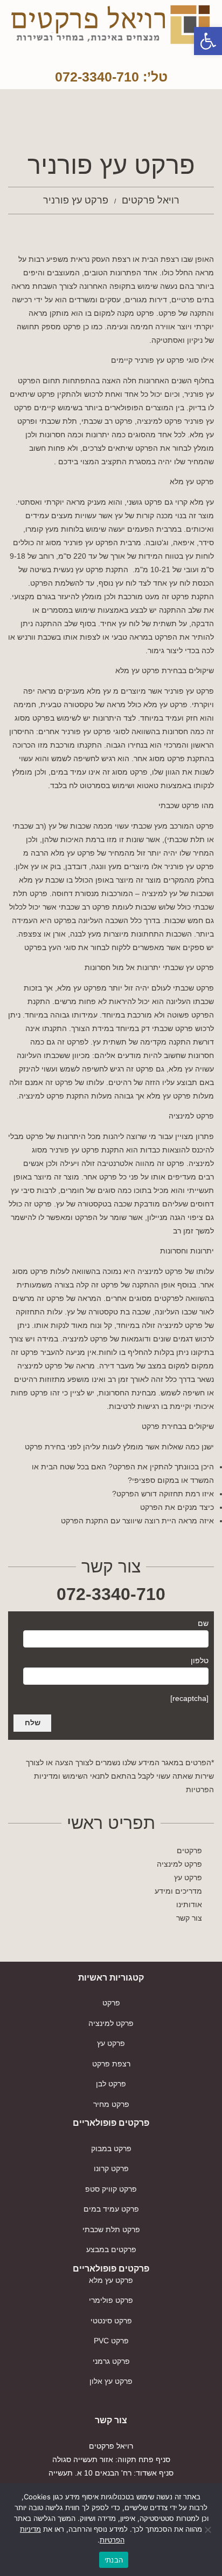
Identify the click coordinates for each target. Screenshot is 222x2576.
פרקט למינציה (179, 1864)
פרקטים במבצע (111, 2249)
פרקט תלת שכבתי (111, 2229)
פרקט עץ (188, 1877)
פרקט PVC (111, 2341)
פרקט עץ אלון (111, 2381)
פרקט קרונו (111, 2168)
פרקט (111, 2003)
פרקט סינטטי (111, 2321)
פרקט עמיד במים (111, 2209)
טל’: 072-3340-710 (111, 77)
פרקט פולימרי (111, 2300)
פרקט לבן (111, 2084)
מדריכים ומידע (178, 1891)
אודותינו (189, 1904)
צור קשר (189, 1918)
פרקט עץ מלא (111, 2280)
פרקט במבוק (111, 2148)
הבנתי (114, 2560)
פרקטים (189, 1850)
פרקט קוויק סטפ (111, 2189)
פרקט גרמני (111, 2361)
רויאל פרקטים (151, 200)
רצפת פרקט (111, 2064)
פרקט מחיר (111, 2104)
